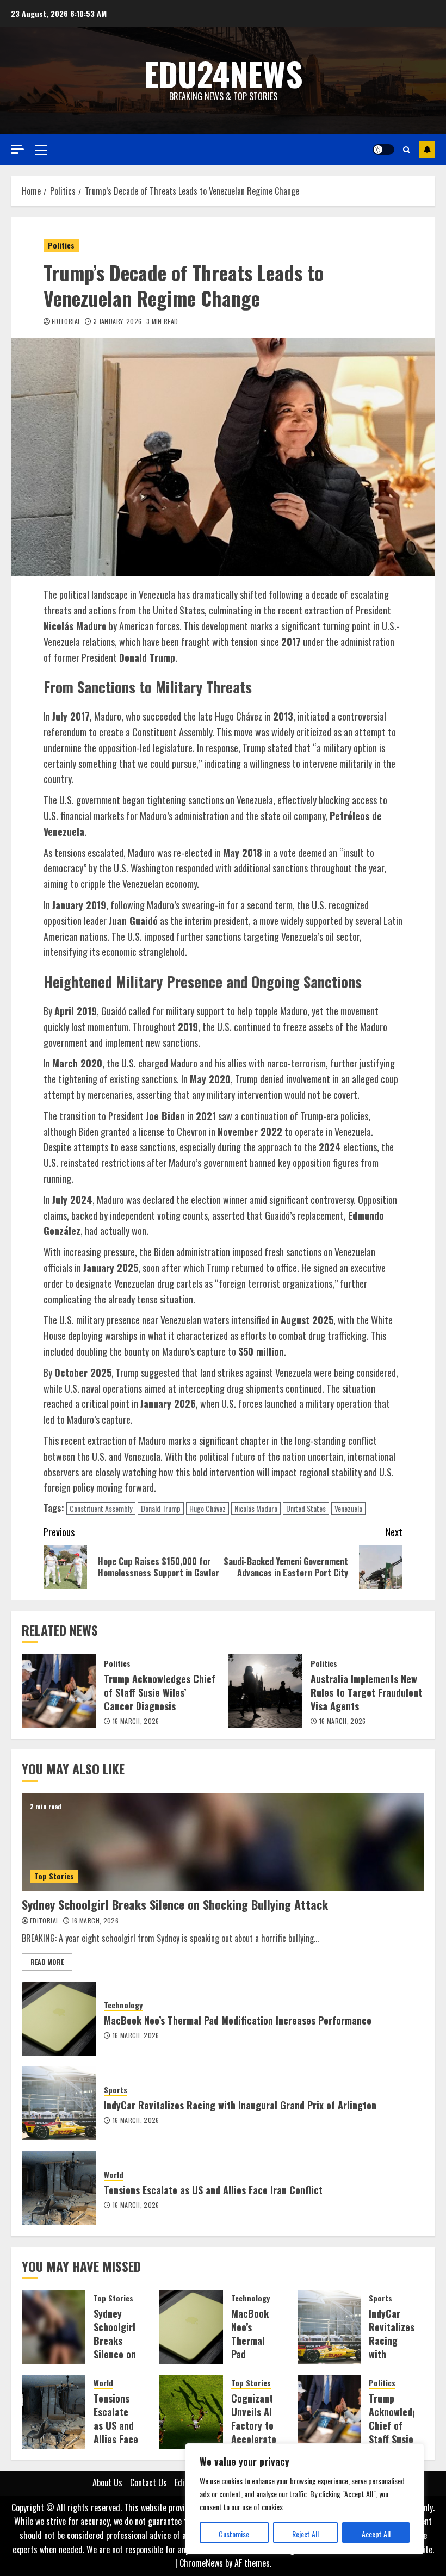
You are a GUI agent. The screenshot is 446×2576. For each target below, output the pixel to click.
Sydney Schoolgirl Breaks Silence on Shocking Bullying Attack (175, 1904)
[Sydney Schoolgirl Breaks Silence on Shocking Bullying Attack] (223, 1842)
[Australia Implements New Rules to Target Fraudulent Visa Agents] (265, 1691)
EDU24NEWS (223, 73)
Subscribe (427, 150)
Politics (61, 245)
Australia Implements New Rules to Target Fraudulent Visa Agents (366, 1692)
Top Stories (54, 1876)
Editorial (66, 321)
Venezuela (348, 1508)
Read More (47, 1962)
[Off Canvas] (17, 149)
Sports (116, 2090)
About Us (107, 2482)
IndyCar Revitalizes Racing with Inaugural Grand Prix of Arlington (240, 2105)
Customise (234, 2534)
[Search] (407, 150)
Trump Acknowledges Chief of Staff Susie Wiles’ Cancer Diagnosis (160, 1692)
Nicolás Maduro (256, 1508)
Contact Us (148, 2482)
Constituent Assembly (101, 1508)
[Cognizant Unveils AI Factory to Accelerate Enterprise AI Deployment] (191, 2412)
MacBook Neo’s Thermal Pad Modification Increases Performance (238, 2020)
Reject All (305, 2534)
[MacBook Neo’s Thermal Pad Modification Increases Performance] (59, 2019)
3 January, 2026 (117, 321)
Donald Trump (161, 1508)
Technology (123, 2005)
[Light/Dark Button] (383, 150)
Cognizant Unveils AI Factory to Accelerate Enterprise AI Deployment (255, 2439)
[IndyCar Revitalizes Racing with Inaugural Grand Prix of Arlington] (59, 2103)
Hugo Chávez (207, 1508)
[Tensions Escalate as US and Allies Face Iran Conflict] (59, 2188)
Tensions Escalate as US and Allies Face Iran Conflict (213, 2190)
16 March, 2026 (136, 1721)
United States (306, 1508)
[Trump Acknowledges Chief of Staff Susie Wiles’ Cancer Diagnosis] (59, 1691)
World (114, 2175)
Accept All (376, 2534)
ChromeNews (201, 2563)
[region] (305, 2499)
